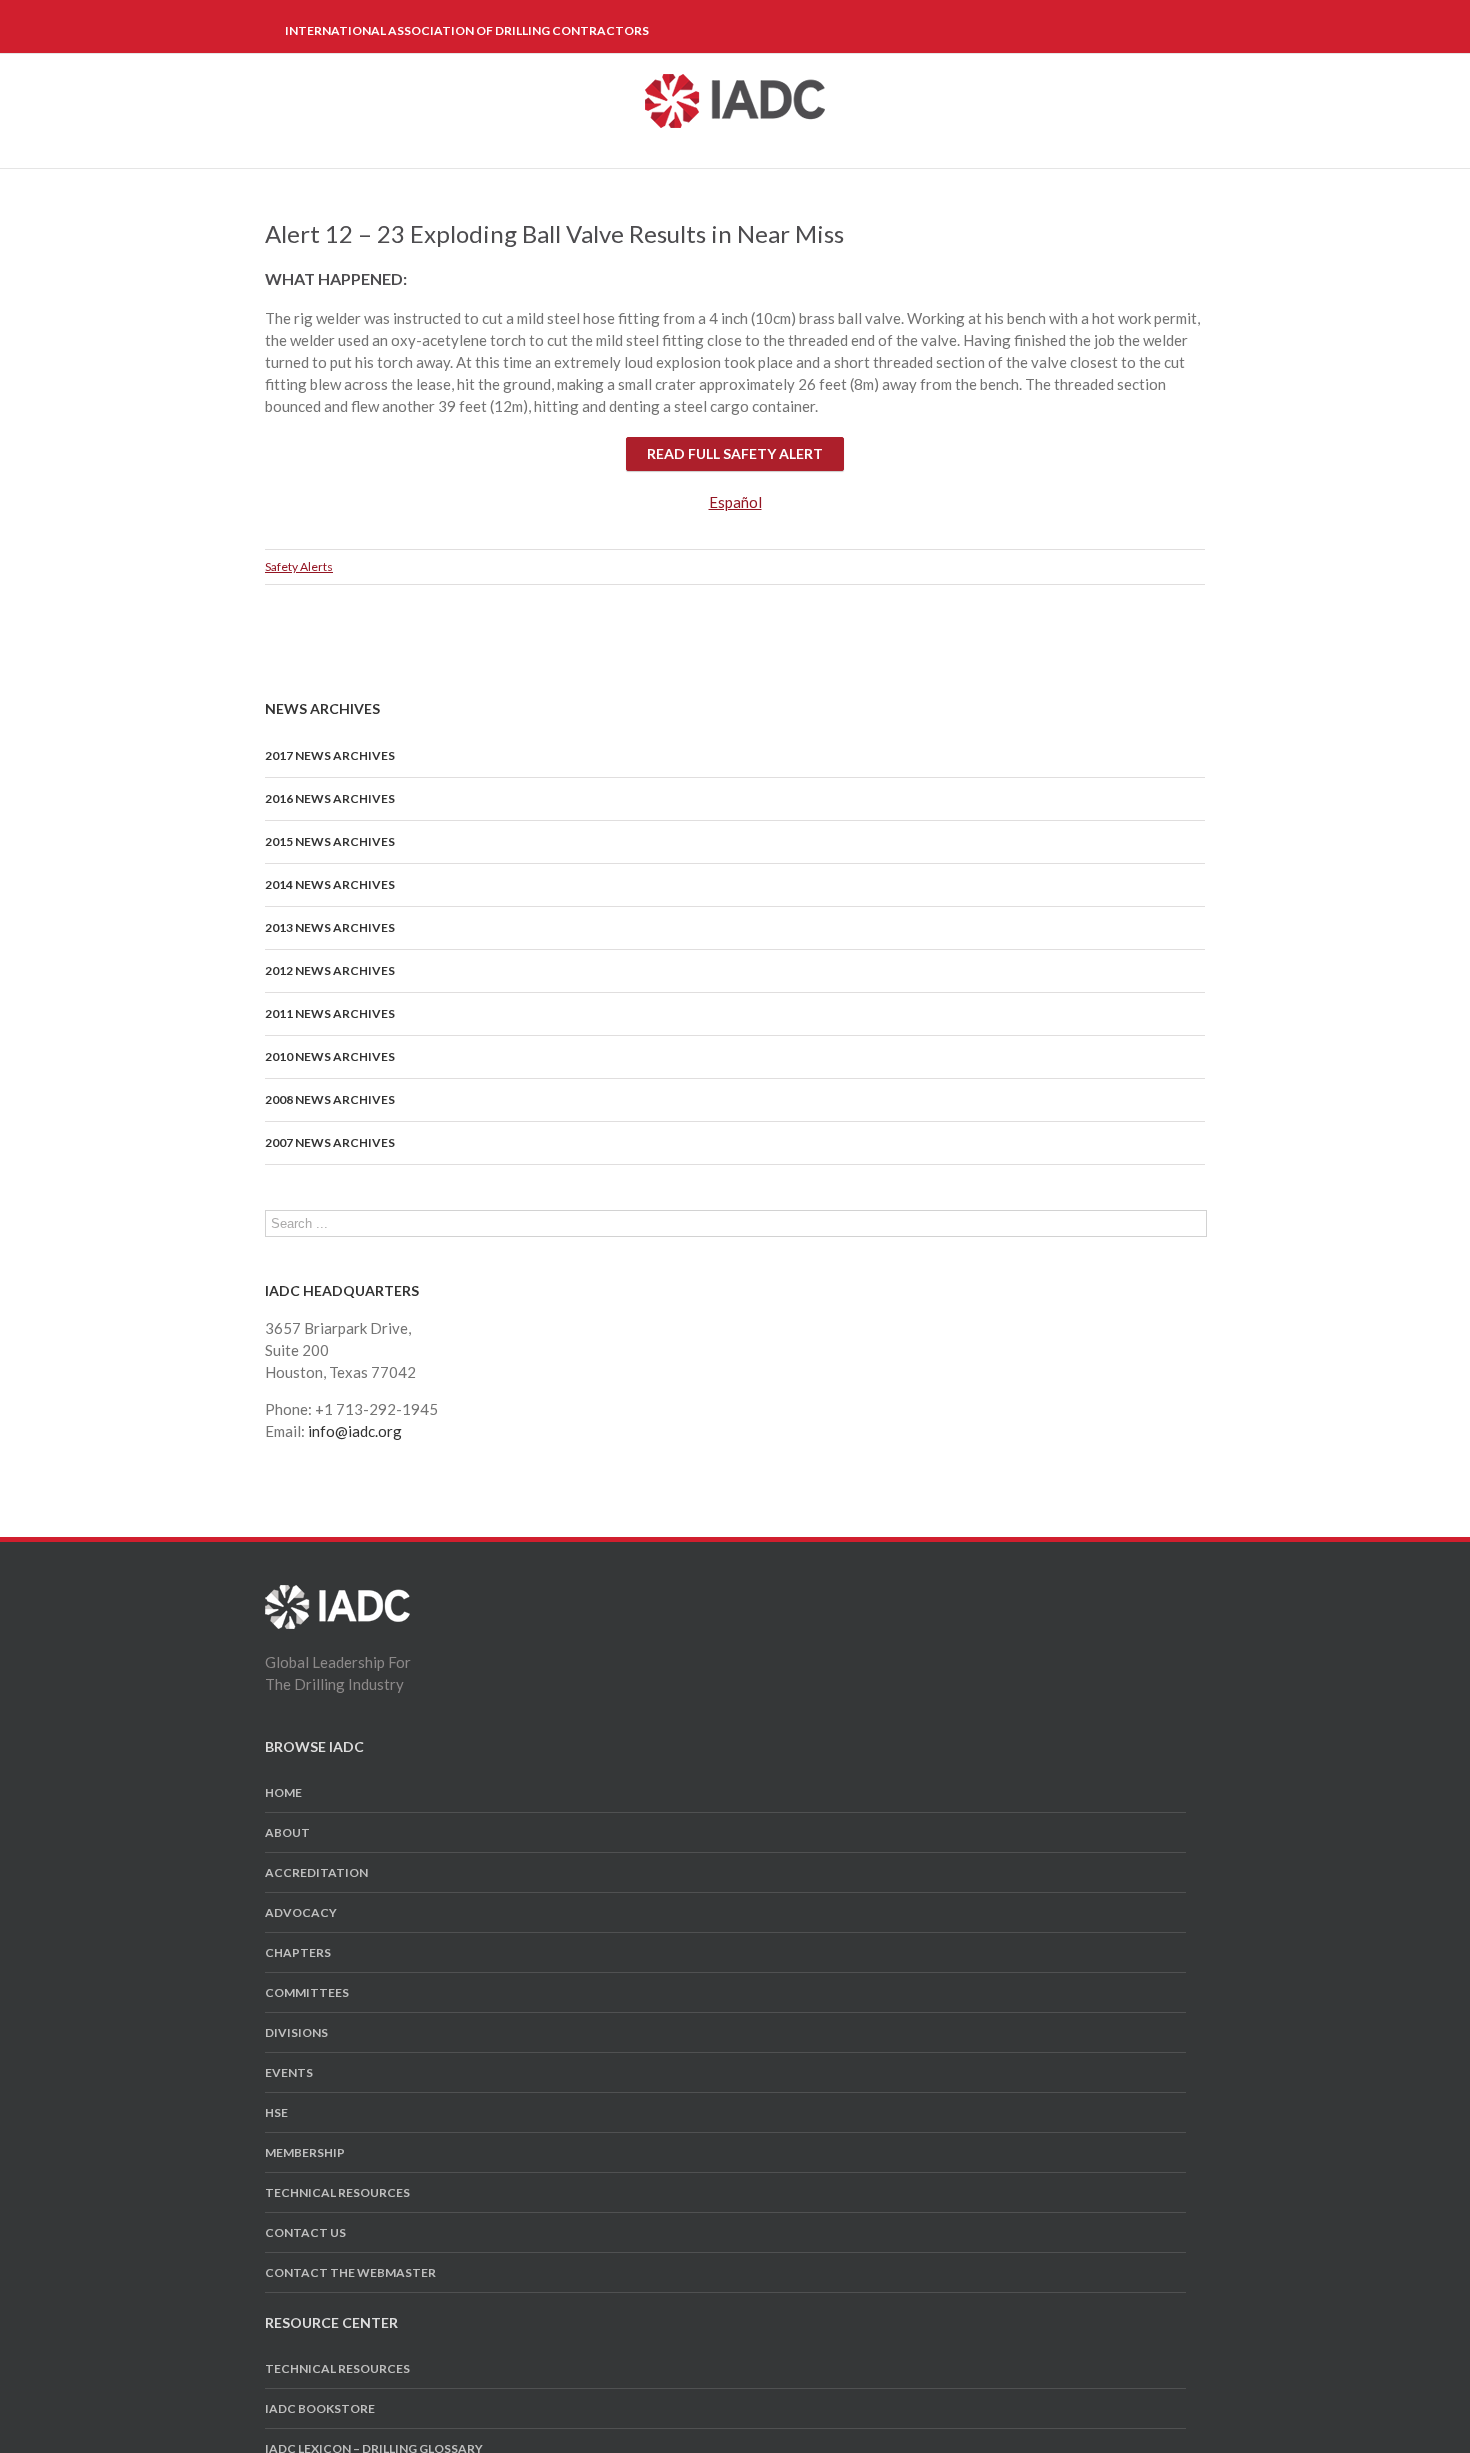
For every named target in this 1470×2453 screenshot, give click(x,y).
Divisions (296, 2032)
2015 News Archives (330, 841)
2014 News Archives (330, 884)
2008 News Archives (330, 1099)
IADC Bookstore (320, 2408)
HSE (276, 2112)
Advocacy (301, 1912)
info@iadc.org (355, 1431)
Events (289, 2072)
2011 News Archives (330, 1013)
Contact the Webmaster (350, 2272)
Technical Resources (337, 2192)
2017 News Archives (330, 755)
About (287, 1832)
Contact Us (305, 2232)
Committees (307, 1992)
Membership (305, 2152)
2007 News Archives (330, 1142)
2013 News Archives (330, 927)
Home (283, 1792)
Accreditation (316, 1872)
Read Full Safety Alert (735, 453)
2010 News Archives (330, 1056)
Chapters (298, 1952)
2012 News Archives (330, 970)
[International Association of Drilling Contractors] (337, 1596)
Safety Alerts (299, 566)
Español (735, 502)
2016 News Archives (330, 798)
